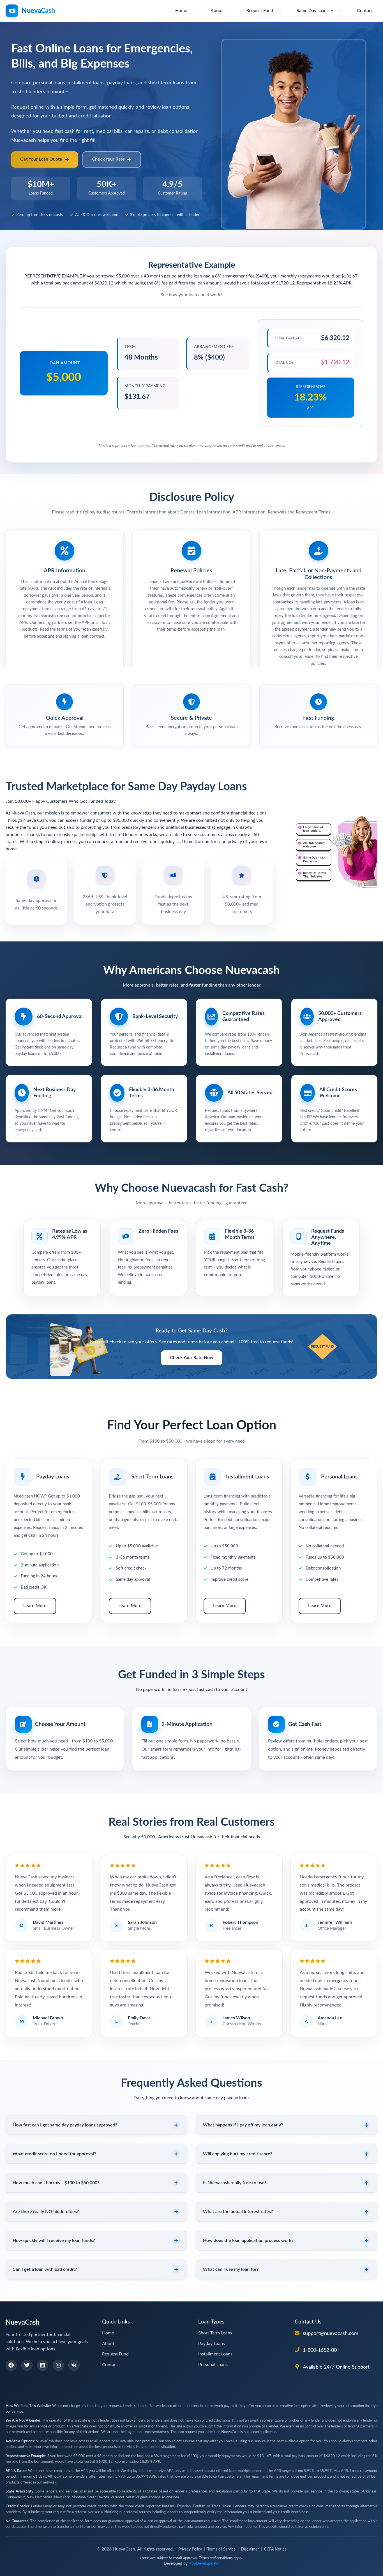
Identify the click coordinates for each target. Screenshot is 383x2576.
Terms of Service (221, 2549)
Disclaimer (250, 2549)
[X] (27, 2365)
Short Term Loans (215, 2333)
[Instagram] (58, 2365)
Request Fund (260, 11)
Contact (365, 11)
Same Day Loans (313, 11)
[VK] (74, 2365)
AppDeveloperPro (204, 2564)
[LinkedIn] (43, 2365)
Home (181, 11)
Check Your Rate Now (192, 1358)
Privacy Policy (190, 2549)
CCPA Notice (275, 2549)
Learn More (35, 1606)
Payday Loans (212, 2344)
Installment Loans (215, 2354)
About (217, 11)
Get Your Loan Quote (41, 159)
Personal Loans (213, 2365)
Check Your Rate (108, 159)
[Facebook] (11, 2365)
